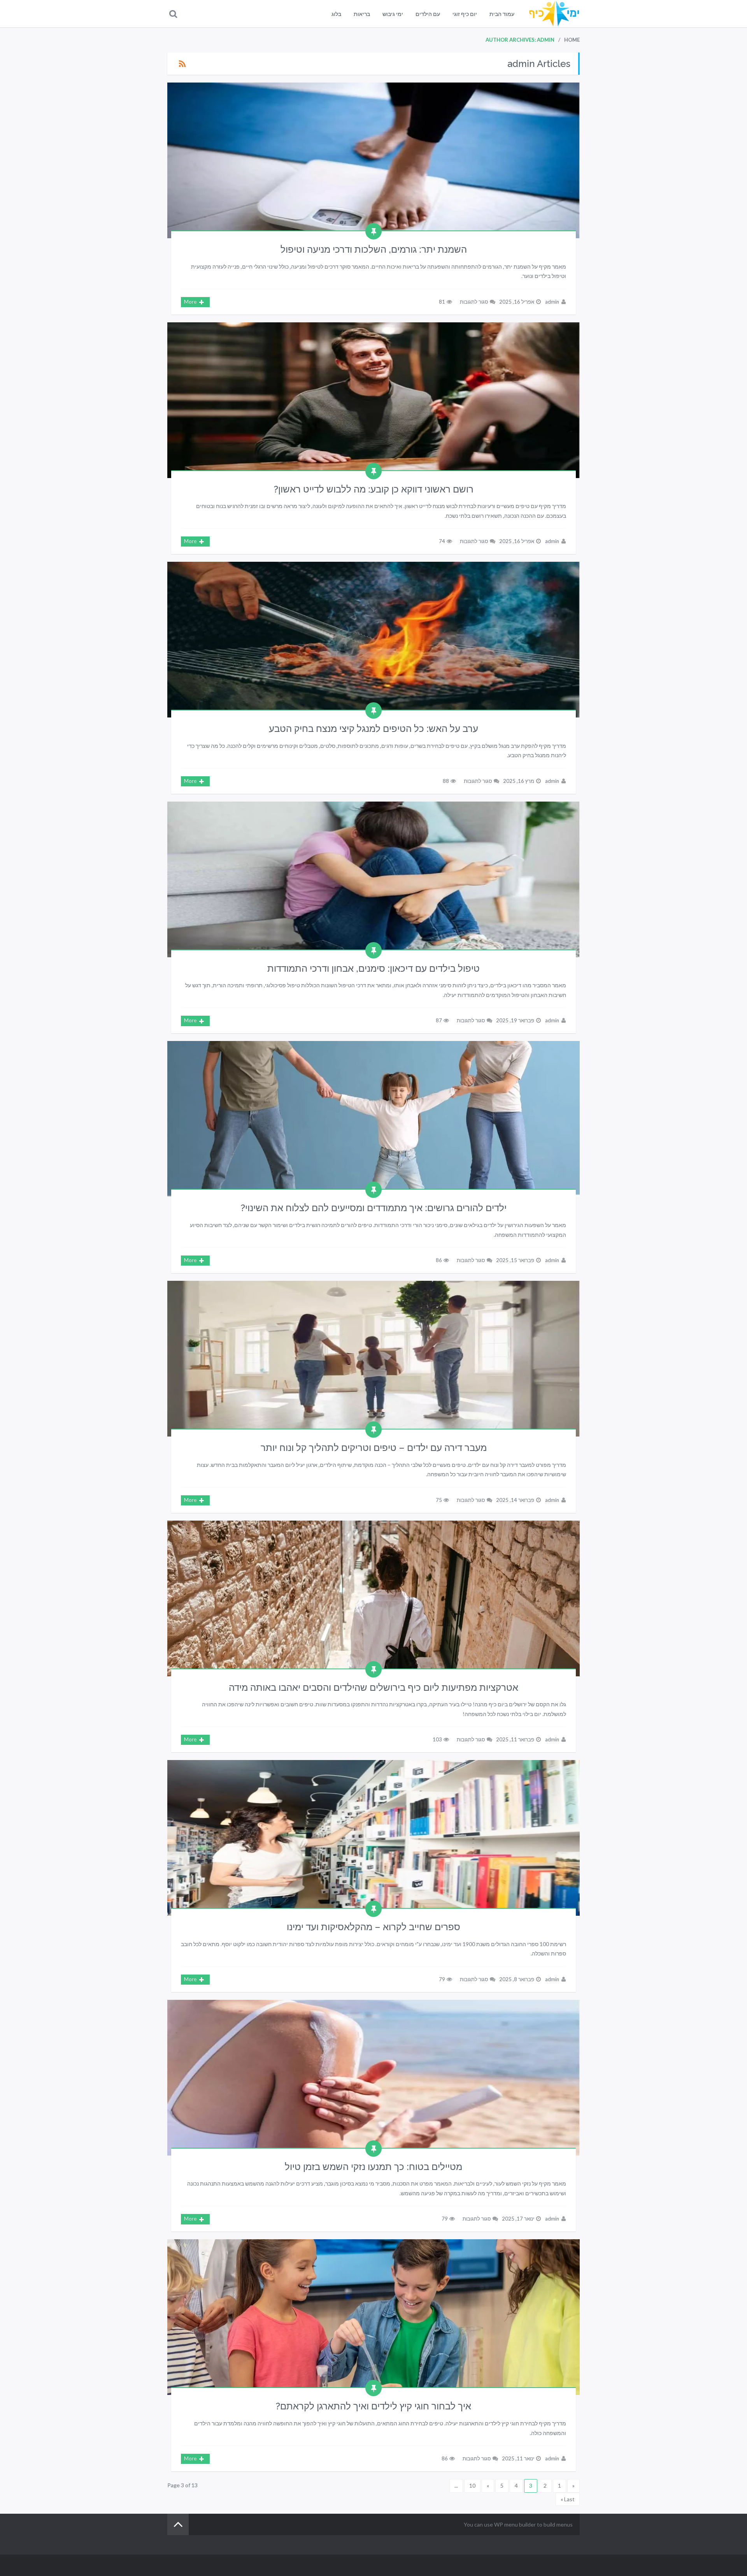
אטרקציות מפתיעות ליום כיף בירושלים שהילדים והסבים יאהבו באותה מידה (373, 1687)
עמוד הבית (502, 14)
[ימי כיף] (554, 14)
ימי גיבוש (393, 14)
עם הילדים (428, 14)
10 (472, 2485)
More (190, 302)
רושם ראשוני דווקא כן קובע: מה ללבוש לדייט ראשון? (374, 489)
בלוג (336, 14)
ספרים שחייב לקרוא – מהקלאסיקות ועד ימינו (373, 1927)
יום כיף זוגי (465, 14)
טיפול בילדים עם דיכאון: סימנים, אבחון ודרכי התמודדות (373, 968)
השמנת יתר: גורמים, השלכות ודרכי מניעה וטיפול (374, 249)
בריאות (362, 14)
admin (552, 302)
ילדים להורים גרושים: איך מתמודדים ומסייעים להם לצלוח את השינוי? (374, 1208)
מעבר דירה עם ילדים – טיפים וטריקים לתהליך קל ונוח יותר (374, 1448)
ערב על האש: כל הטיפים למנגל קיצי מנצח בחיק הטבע (373, 729)
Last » (568, 2499)
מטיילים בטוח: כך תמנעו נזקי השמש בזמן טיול (373, 2167)
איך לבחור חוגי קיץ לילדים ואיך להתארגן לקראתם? (373, 2406)
